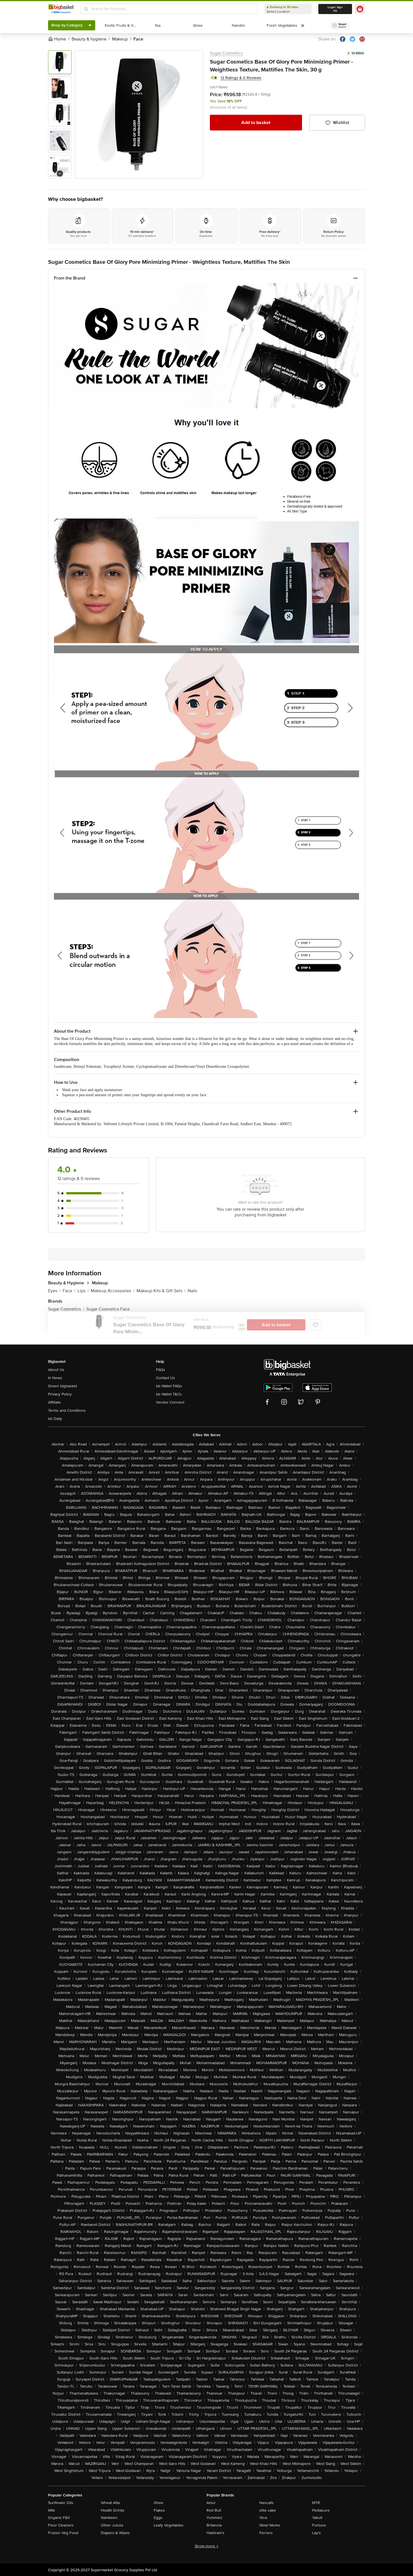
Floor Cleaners (61, 2525)
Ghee (158, 2503)
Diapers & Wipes (115, 2533)
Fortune (319, 2525)
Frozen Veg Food (63, 2533)
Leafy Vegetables (169, 2525)
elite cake (268, 2510)
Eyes (54, 1291)
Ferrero (266, 2533)
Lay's (316, 2533)
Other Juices (112, 2525)
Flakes (159, 2510)
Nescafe (266, 2503)
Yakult (317, 2518)
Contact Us (165, 1378)
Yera (263, 2518)
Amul (211, 2503)
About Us (56, 1370)
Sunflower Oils (61, 2503)
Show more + (206, 2546)
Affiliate (54, 1402)
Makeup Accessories (113, 1291)
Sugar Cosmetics (226, 53)
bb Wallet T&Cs (169, 1394)
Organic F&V (59, 2518)
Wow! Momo (270, 2525)
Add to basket (256, 123)
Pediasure (321, 2510)
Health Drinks (113, 2510)
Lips (83, 1291)
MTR (316, 2503)
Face (69, 1291)
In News (55, 1378)
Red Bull (214, 2510)
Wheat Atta (110, 2503)
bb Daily (55, 1419)
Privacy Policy (60, 1394)
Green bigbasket (63, 1386)
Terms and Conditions (67, 1410)
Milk (51, 2510)
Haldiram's (215, 2533)
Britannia (214, 2525)
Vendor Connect (170, 1402)
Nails (192, 1291)
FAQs (161, 1370)
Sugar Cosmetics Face (108, 1309)
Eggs (158, 2518)
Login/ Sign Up (335, 9)
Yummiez (214, 2518)
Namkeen (109, 2518)
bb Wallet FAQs (169, 1386)
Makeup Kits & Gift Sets (161, 1291)
